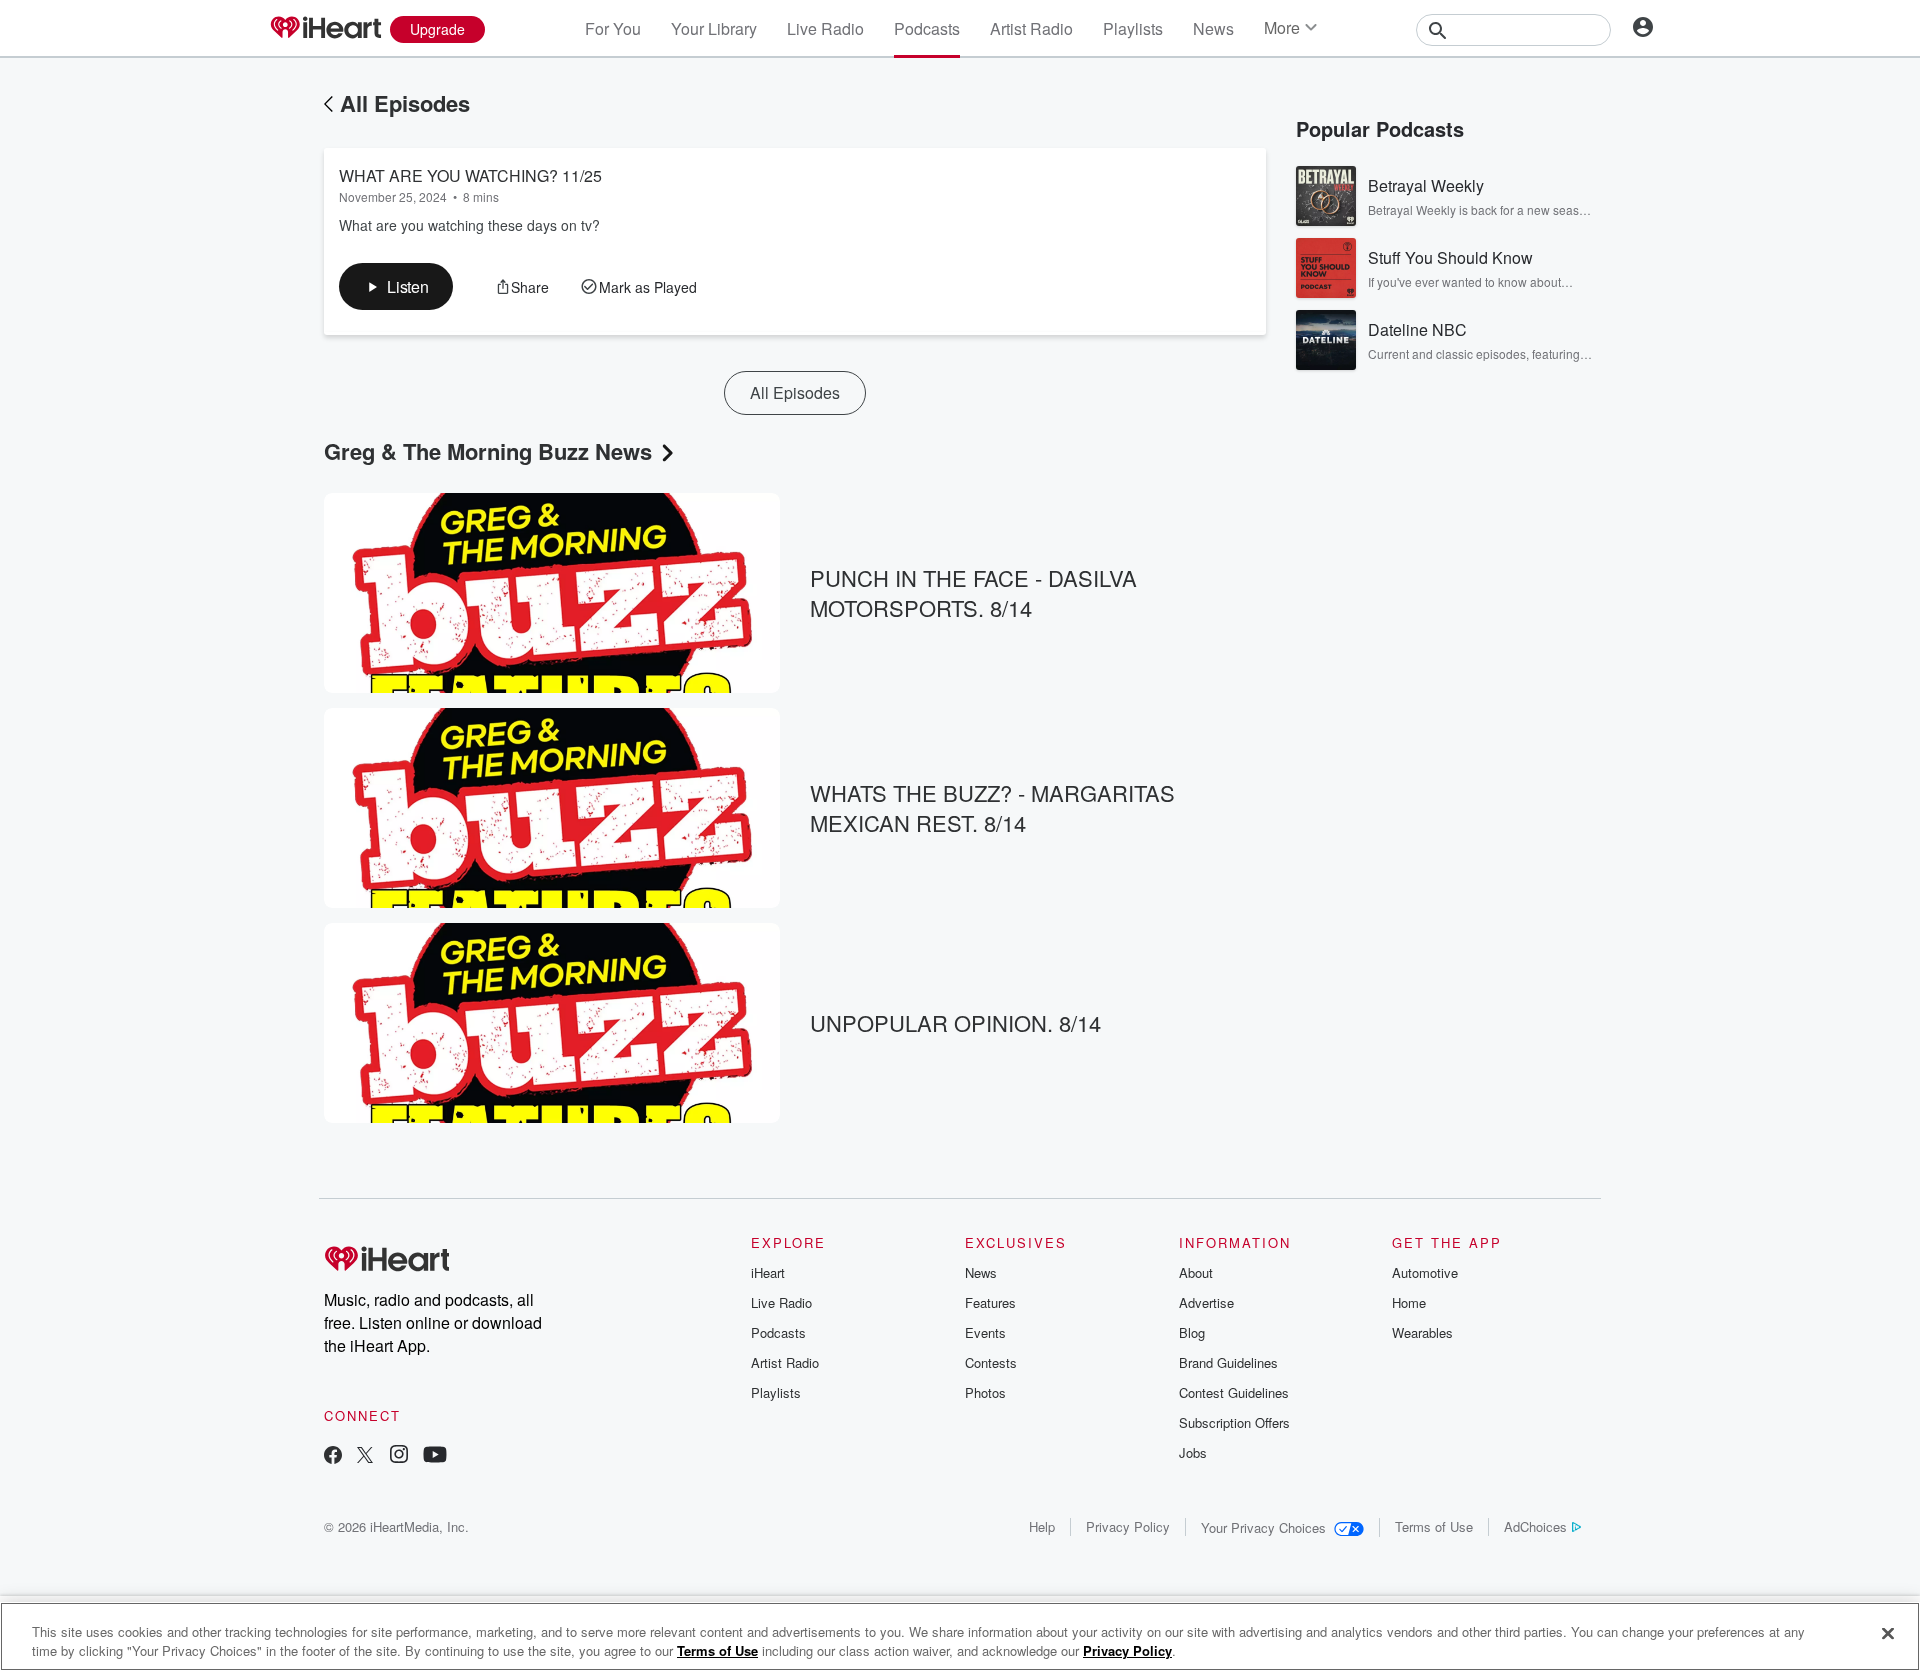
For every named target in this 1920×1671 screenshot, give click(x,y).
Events (985, 1332)
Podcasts (927, 28)
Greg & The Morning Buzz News (488, 451)
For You (613, 28)
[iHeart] (325, 29)
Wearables (1422, 1332)
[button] (396, 286)
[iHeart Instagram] (399, 1456)
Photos (985, 1392)
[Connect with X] (365, 1456)
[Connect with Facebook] (333, 1456)
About (1196, 1272)
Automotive (1425, 1272)
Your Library (714, 28)
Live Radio (825, 28)
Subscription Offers (1234, 1422)
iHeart (768, 1272)
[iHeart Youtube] (435, 1456)
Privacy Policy (1128, 1526)
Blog (1192, 1332)
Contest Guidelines (1234, 1392)
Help (1042, 1526)
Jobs (1193, 1452)
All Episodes (405, 103)
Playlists (1133, 28)
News (1213, 28)
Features (990, 1302)
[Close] (1888, 1634)
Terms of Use (1434, 1526)
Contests (991, 1362)
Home (1409, 1302)
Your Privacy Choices (1263, 1527)
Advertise (1206, 1302)
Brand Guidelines (1228, 1362)
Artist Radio (1031, 28)
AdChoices (1535, 1526)
